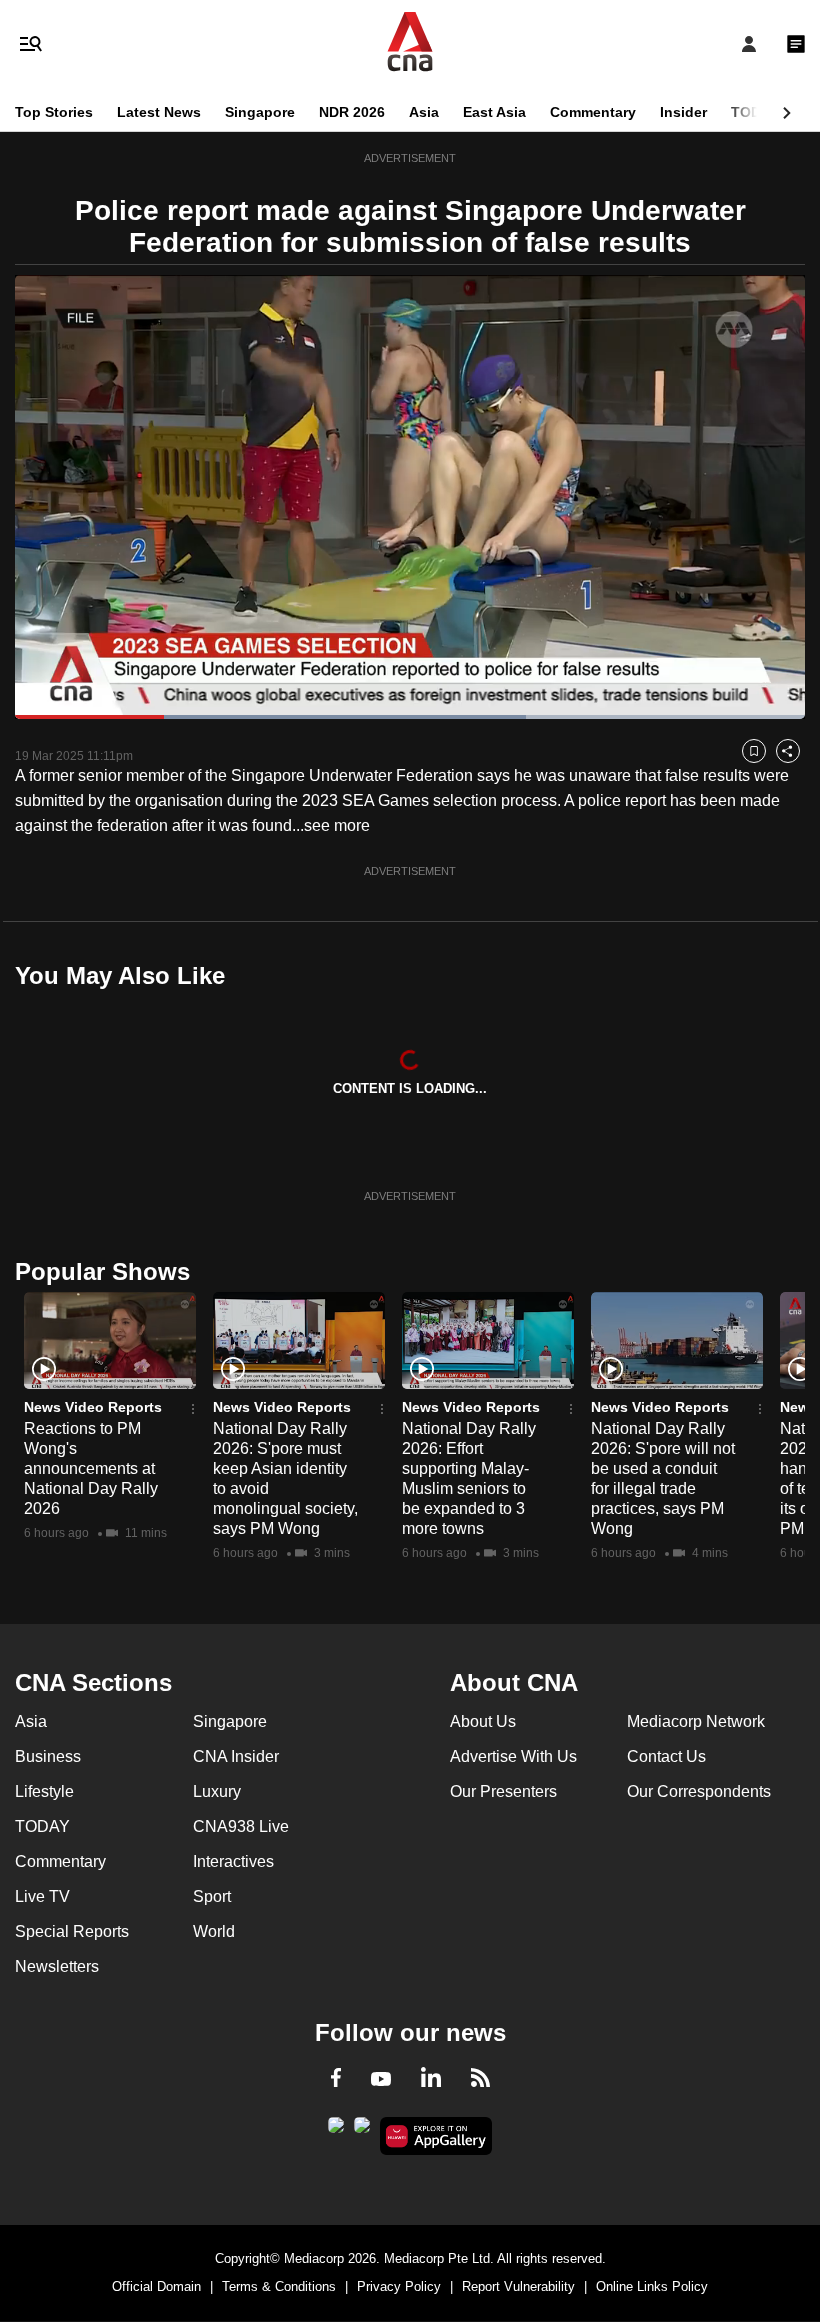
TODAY (755, 112)
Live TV (42, 1896)
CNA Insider (236, 1756)
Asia (424, 112)
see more (337, 825)
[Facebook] (336, 2081)
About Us (483, 1721)
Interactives (233, 1861)
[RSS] (480, 2081)
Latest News (159, 112)
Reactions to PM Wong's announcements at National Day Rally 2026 (91, 1468)
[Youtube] (381, 2080)
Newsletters (57, 1966)
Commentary (593, 112)
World (214, 1931)
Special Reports (72, 1931)
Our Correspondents (699, 1791)
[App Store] (362, 2131)
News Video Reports (93, 1407)
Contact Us (666, 1756)
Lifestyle (44, 1791)
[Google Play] (336, 2131)
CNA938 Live (241, 1826)
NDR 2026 (352, 112)
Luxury (217, 1791)
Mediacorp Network (696, 1721)
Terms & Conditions (279, 2286)
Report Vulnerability (518, 2286)
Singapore (260, 112)
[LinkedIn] (431, 2081)
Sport (212, 1896)
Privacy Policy (399, 2286)
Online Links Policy (652, 2286)
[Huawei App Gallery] (436, 2136)
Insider (683, 112)
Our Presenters (503, 1791)
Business (48, 1756)
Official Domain (156, 2286)
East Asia (494, 112)
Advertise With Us (513, 1756)
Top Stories (54, 112)
